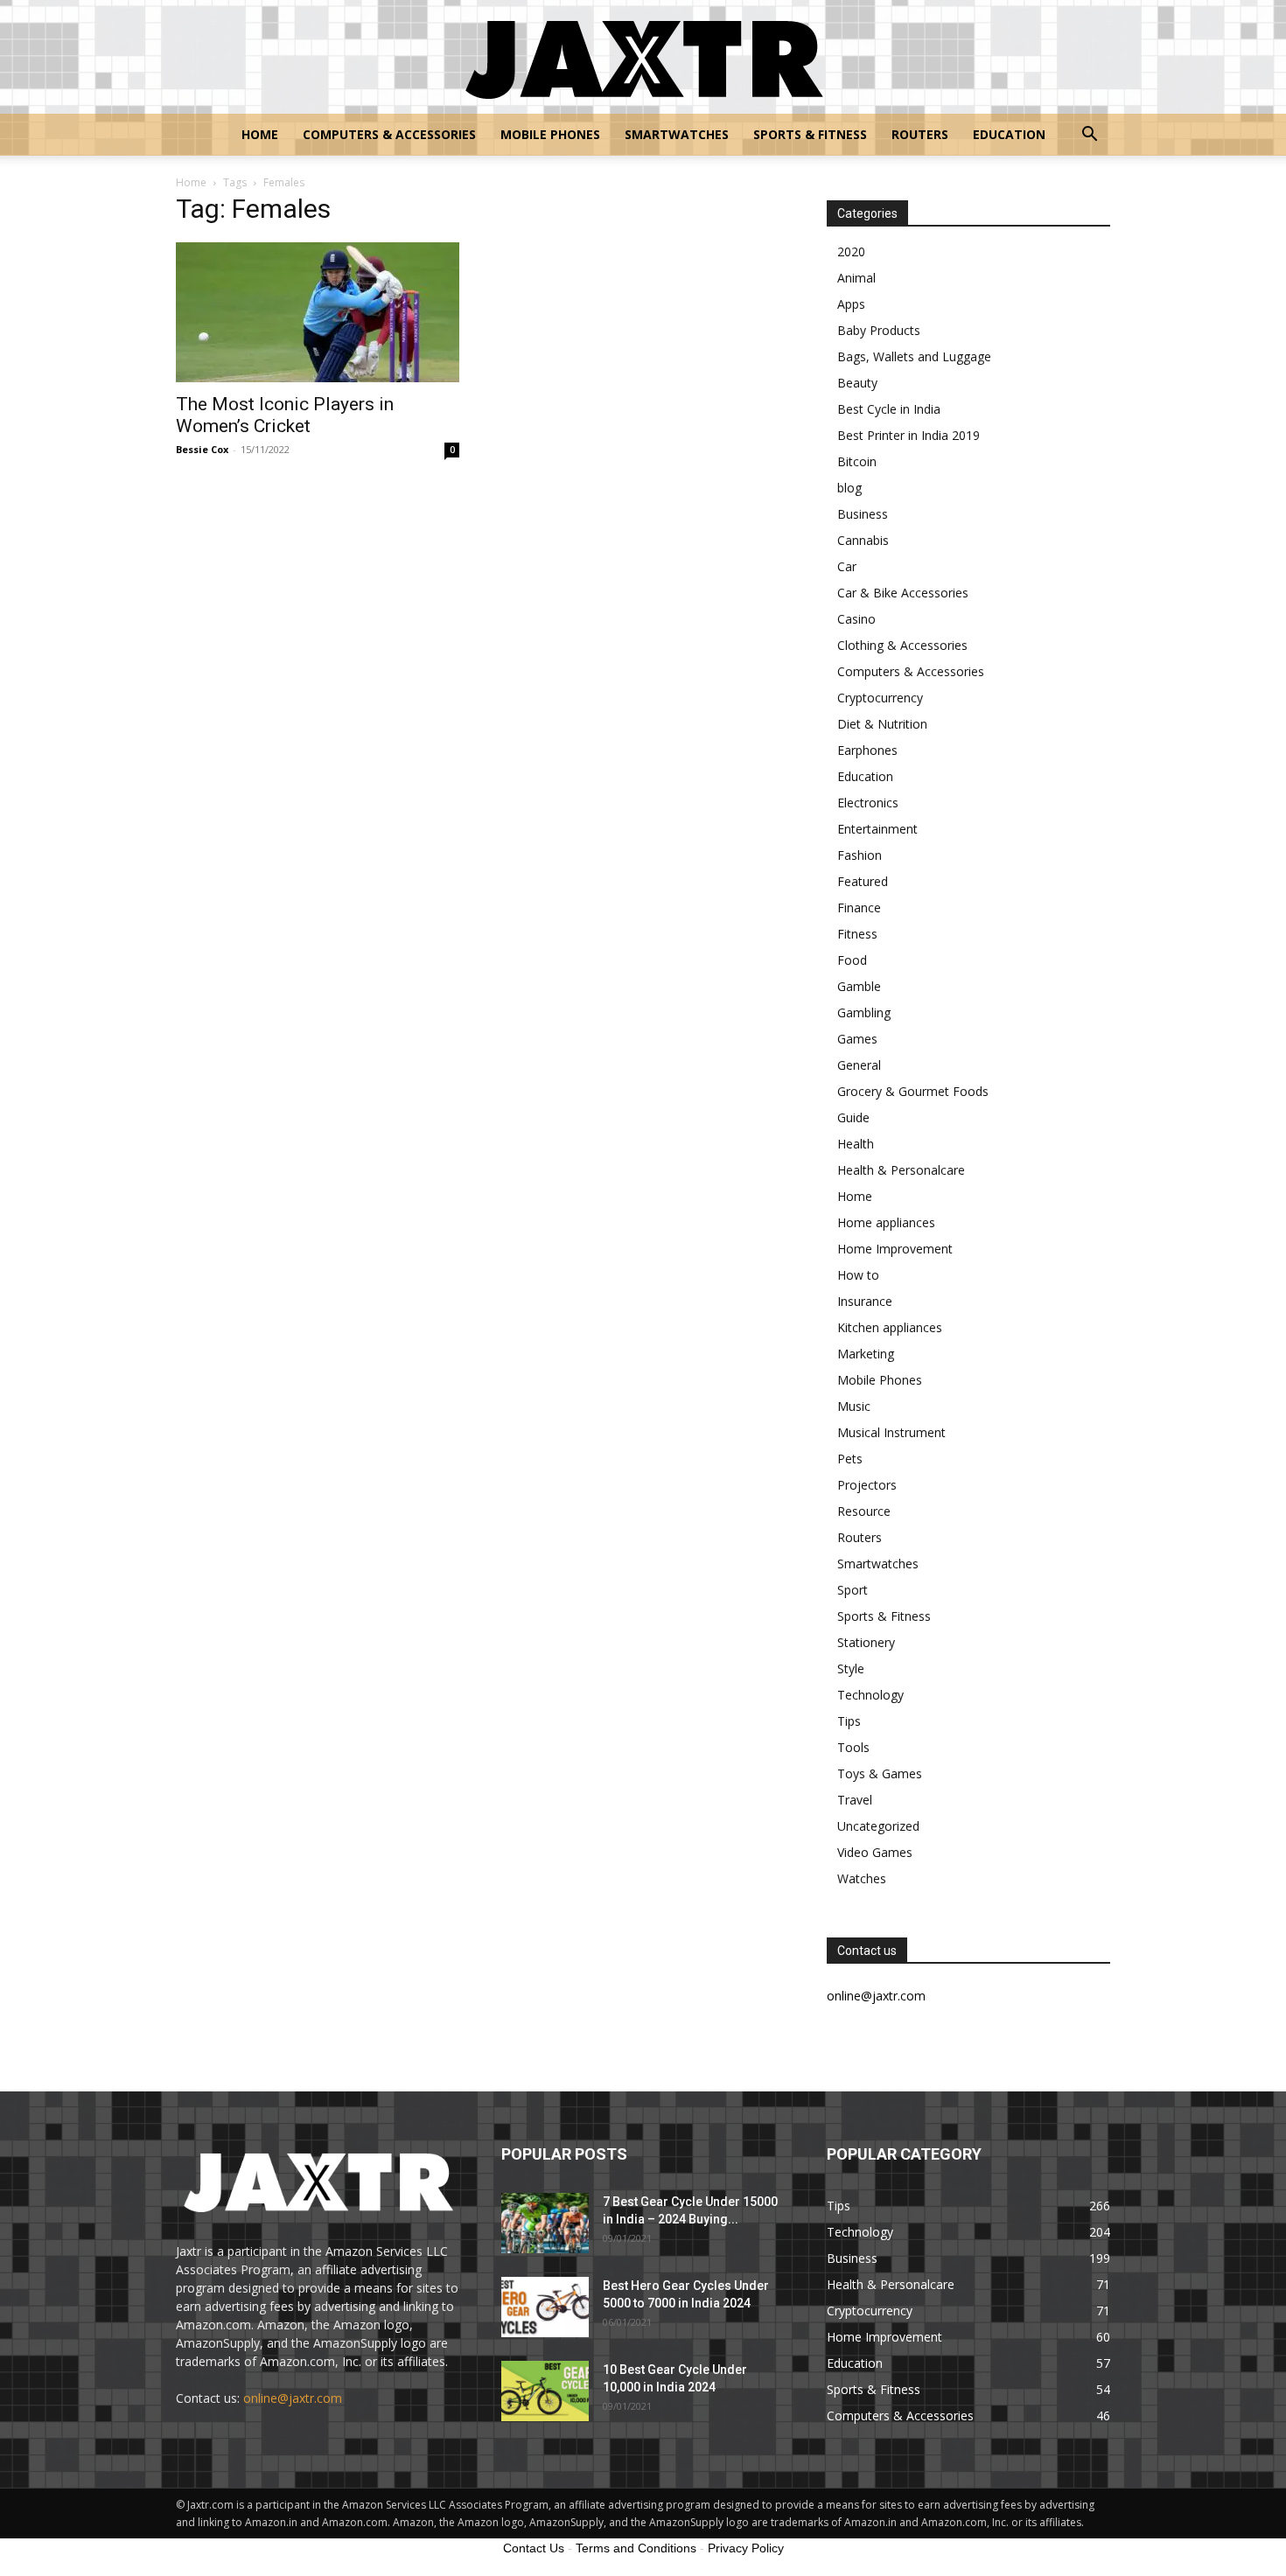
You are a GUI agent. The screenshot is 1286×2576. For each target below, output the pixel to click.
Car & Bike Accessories (903, 593)
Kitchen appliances (890, 1327)
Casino (856, 619)
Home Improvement (895, 1249)
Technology (870, 1695)
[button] (1089, 136)
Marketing (866, 1354)
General (859, 1065)
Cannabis (863, 540)
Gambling (864, 1012)
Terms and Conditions (636, 2548)
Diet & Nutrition (882, 724)
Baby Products (879, 330)
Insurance (865, 1301)
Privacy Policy (746, 2548)
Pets (850, 1459)
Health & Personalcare (901, 1170)
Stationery (866, 1642)
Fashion (860, 855)
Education (1009, 134)
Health (856, 1144)
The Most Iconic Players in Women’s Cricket (285, 415)
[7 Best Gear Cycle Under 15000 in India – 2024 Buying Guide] (545, 2223)
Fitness (857, 934)
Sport (853, 1590)
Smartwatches (677, 134)
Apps (851, 304)
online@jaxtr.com (293, 2398)
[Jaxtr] (643, 58)
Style (851, 1668)
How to (858, 1275)
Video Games (875, 1852)
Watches (862, 1878)
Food (852, 960)
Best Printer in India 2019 (909, 435)
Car (847, 566)
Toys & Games (880, 1773)
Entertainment (877, 829)
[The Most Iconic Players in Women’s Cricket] (318, 312)
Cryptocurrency (880, 698)
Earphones (867, 750)
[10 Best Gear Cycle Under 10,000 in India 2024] (545, 2391)
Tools (853, 1747)
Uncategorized (878, 1826)
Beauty (857, 383)
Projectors (867, 1485)
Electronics (868, 803)
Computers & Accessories (389, 134)
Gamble (859, 986)
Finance (859, 908)
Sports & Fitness (810, 134)
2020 (851, 251)
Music (854, 1406)
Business (863, 514)
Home (260, 134)
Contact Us (534, 2548)
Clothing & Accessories (902, 645)
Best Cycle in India (889, 409)
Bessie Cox (202, 449)
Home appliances (886, 1222)
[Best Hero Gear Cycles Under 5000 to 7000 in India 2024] (545, 2307)
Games (857, 1039)
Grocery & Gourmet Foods (913, 1091)
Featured (863, 881)
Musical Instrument (891, 1432)
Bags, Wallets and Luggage (914, 356)
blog (849, 488)
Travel (855, 1800)
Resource (864, 1511)
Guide (853, 1117)
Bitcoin (857, 461)
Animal (856, 278)
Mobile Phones (550, 134)
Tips (849, 1721)
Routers (920, 134)
